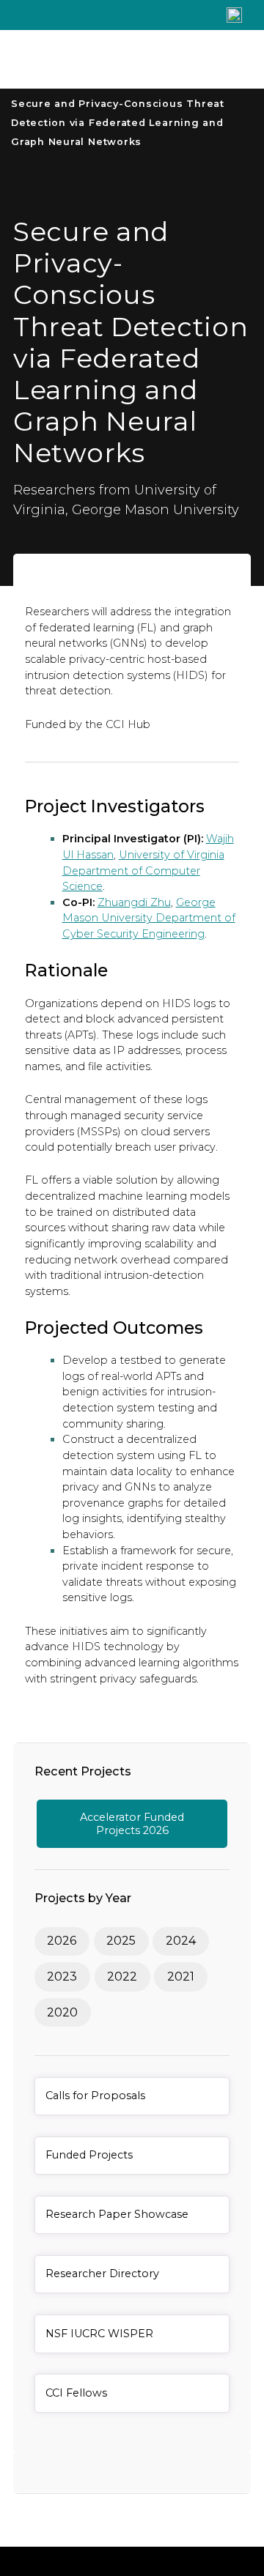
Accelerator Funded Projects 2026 (132, 1824)
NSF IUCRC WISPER (99, 2334)
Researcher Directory (102, 2274)
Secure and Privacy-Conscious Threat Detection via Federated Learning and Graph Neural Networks (118, 122)
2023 (62, 1976)
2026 (62, 1941)
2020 (62, 2012)
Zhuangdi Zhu (134, 902)
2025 (121, 1941)
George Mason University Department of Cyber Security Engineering (149, 918)
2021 (181, 1976)
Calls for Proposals (95, 2096)
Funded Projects (89, 2155)
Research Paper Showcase (117, 2214)
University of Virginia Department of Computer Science (143, 871)
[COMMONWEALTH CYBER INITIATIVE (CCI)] (103, 59)
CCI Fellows (76, 2393)
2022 (122, 1976)
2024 (181, 1941)
